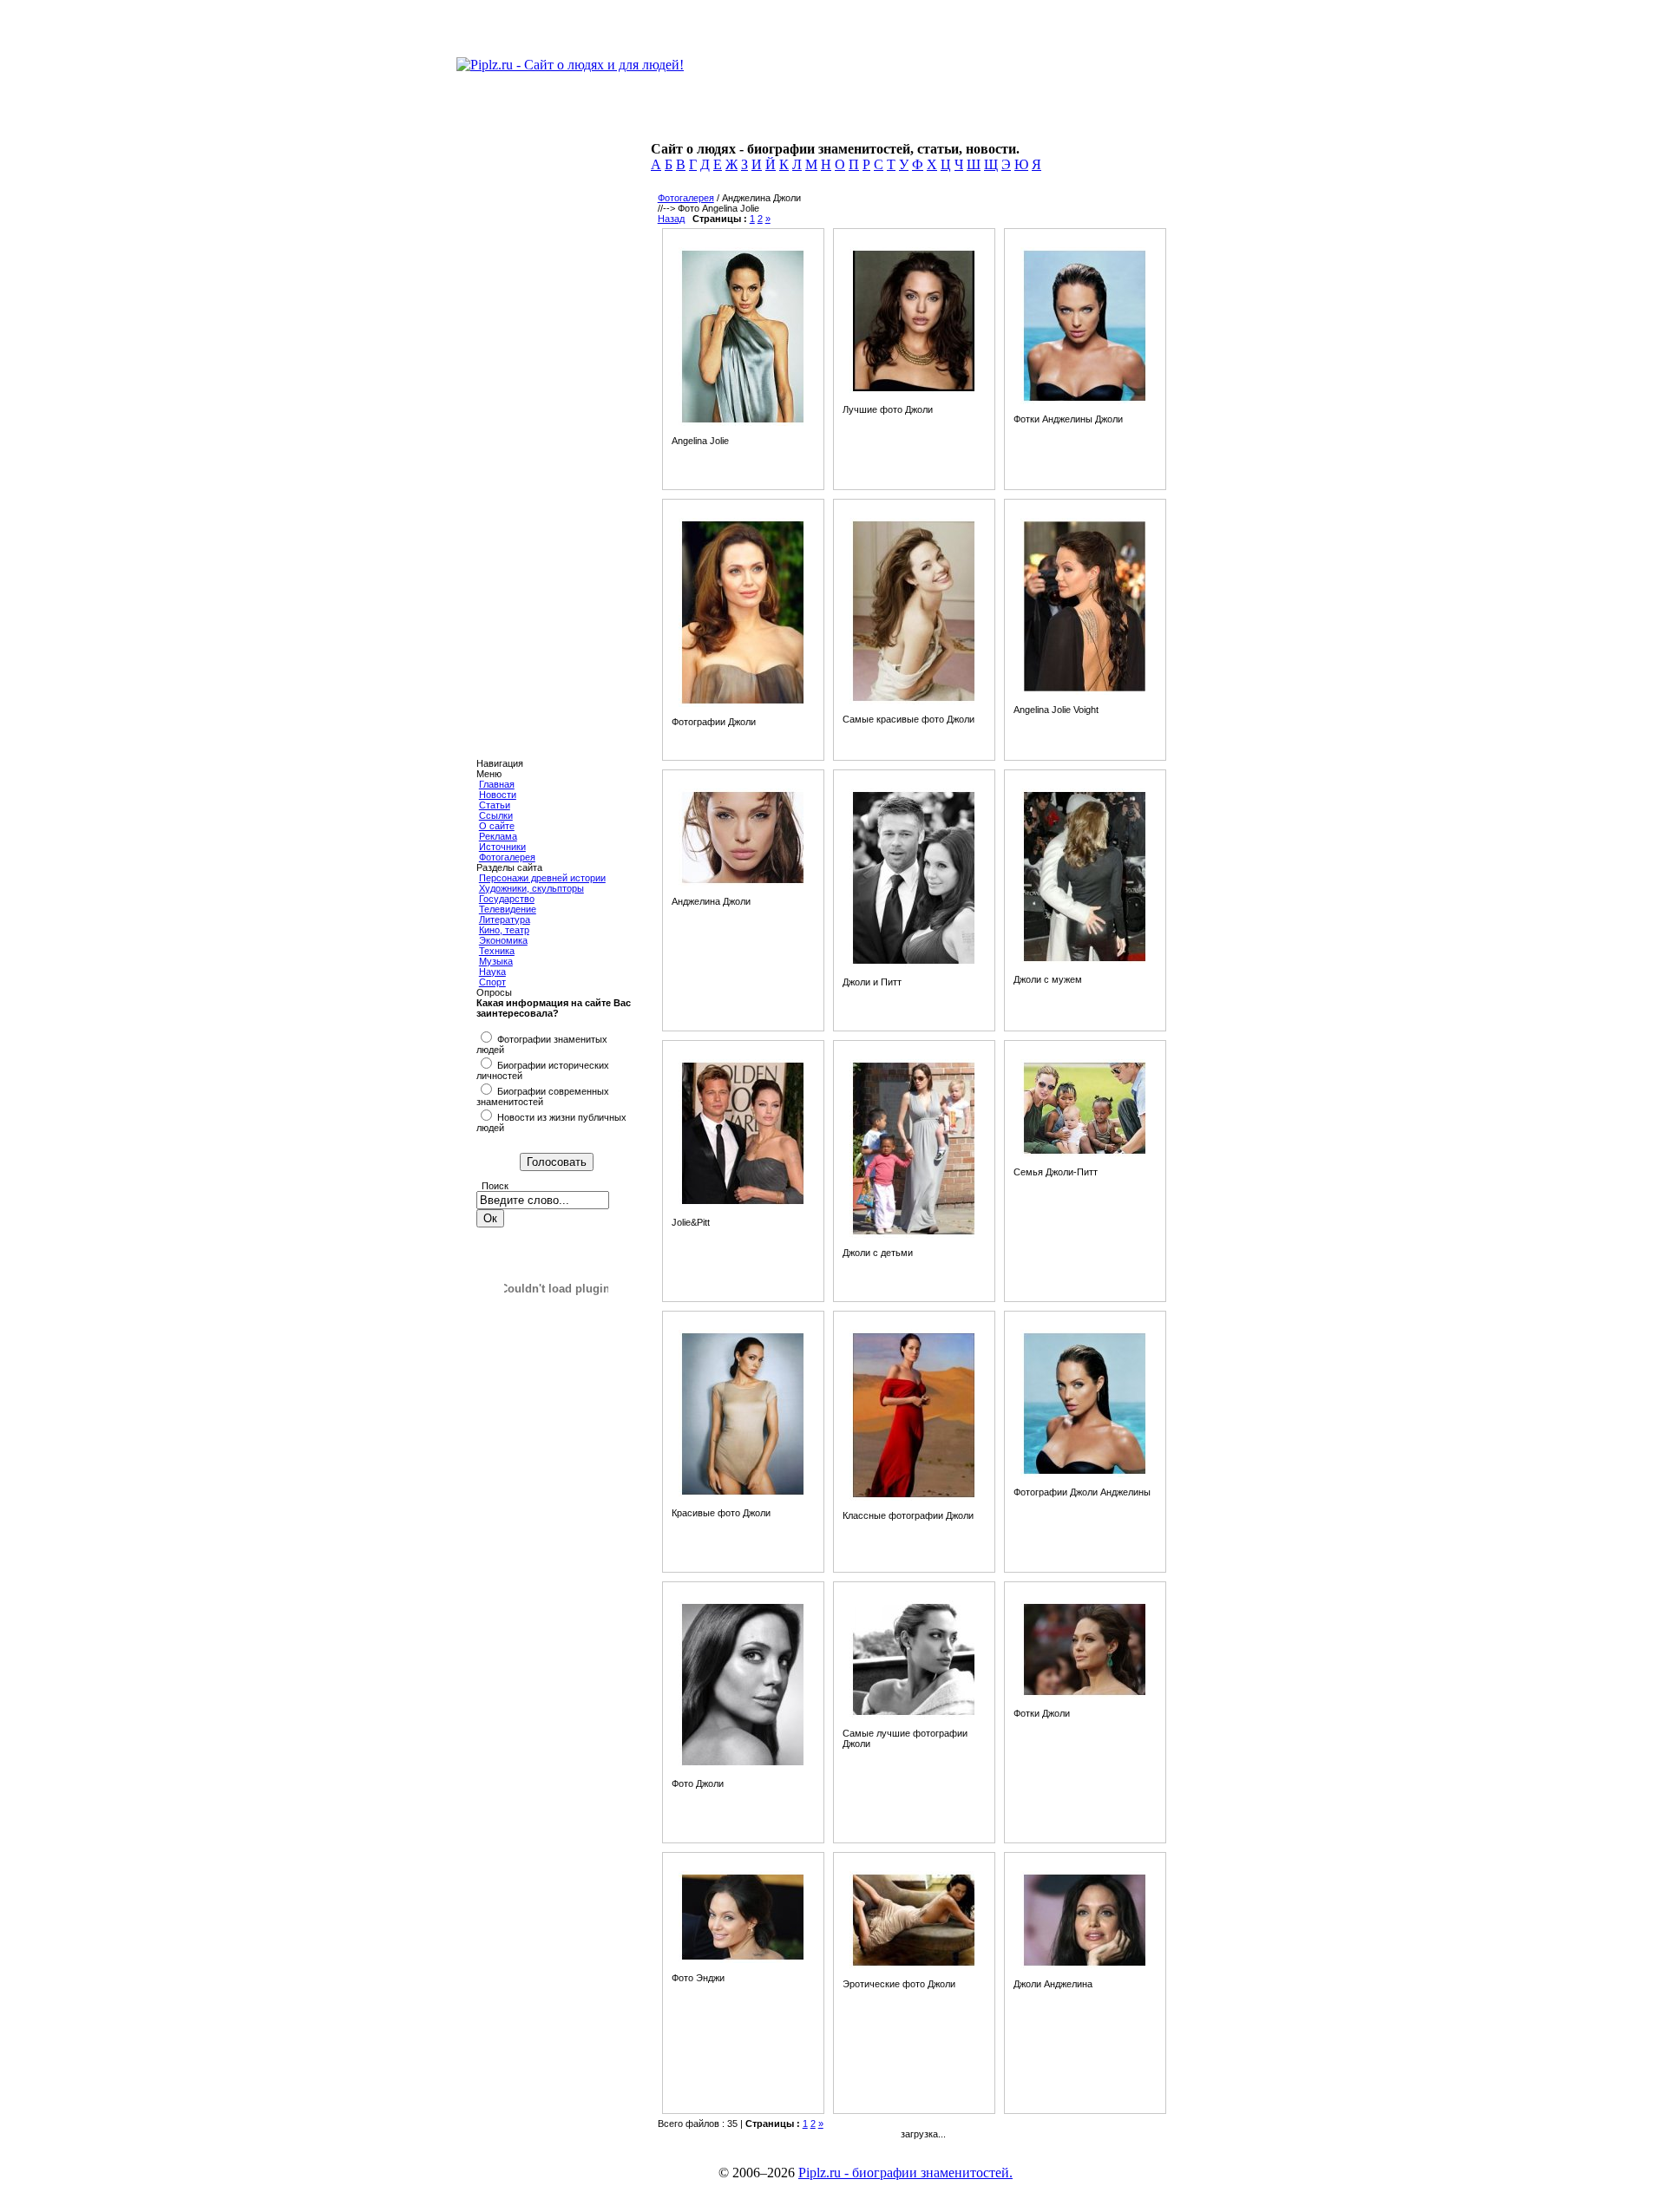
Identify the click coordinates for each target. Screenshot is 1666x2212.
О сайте (497, 826)
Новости (498, 795)
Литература (505, 919)
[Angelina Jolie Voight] (1085, 691)
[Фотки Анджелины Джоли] (1085, 401)
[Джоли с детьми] (914, 1234)
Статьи (495, 805)
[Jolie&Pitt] (743, 1204)
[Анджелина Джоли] (743, 883)
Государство (507, 899)
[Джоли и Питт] (914, 964)
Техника (497, 951)
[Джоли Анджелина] (1085, 1966)
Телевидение (508, 909)
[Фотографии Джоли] (743, 704)
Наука (492, 972)
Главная (497, 784)
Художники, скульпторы (531, 888)
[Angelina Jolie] (743, 422)
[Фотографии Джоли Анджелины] (1085, 1474)
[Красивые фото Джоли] (743, 1495)
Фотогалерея (507, 857)
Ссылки (496, 815)
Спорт (492, 982)
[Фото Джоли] (743, 1765)
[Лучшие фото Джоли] (914, 391)
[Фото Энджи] (743, 1960)
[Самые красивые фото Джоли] (914, 701)
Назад (671, 219)
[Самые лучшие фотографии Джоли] (914, 1715)
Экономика (503, 940)
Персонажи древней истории (542, 878)
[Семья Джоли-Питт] (1085, 1154)
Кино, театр (504, 930)
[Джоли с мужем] (1085, 961)
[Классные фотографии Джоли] (914, 1497)
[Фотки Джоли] (1085, 1695)
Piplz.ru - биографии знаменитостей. (905, 2173)
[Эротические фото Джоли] (914, 1966)
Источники (502, 847)
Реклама (498, 836)
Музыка (496, 961)
